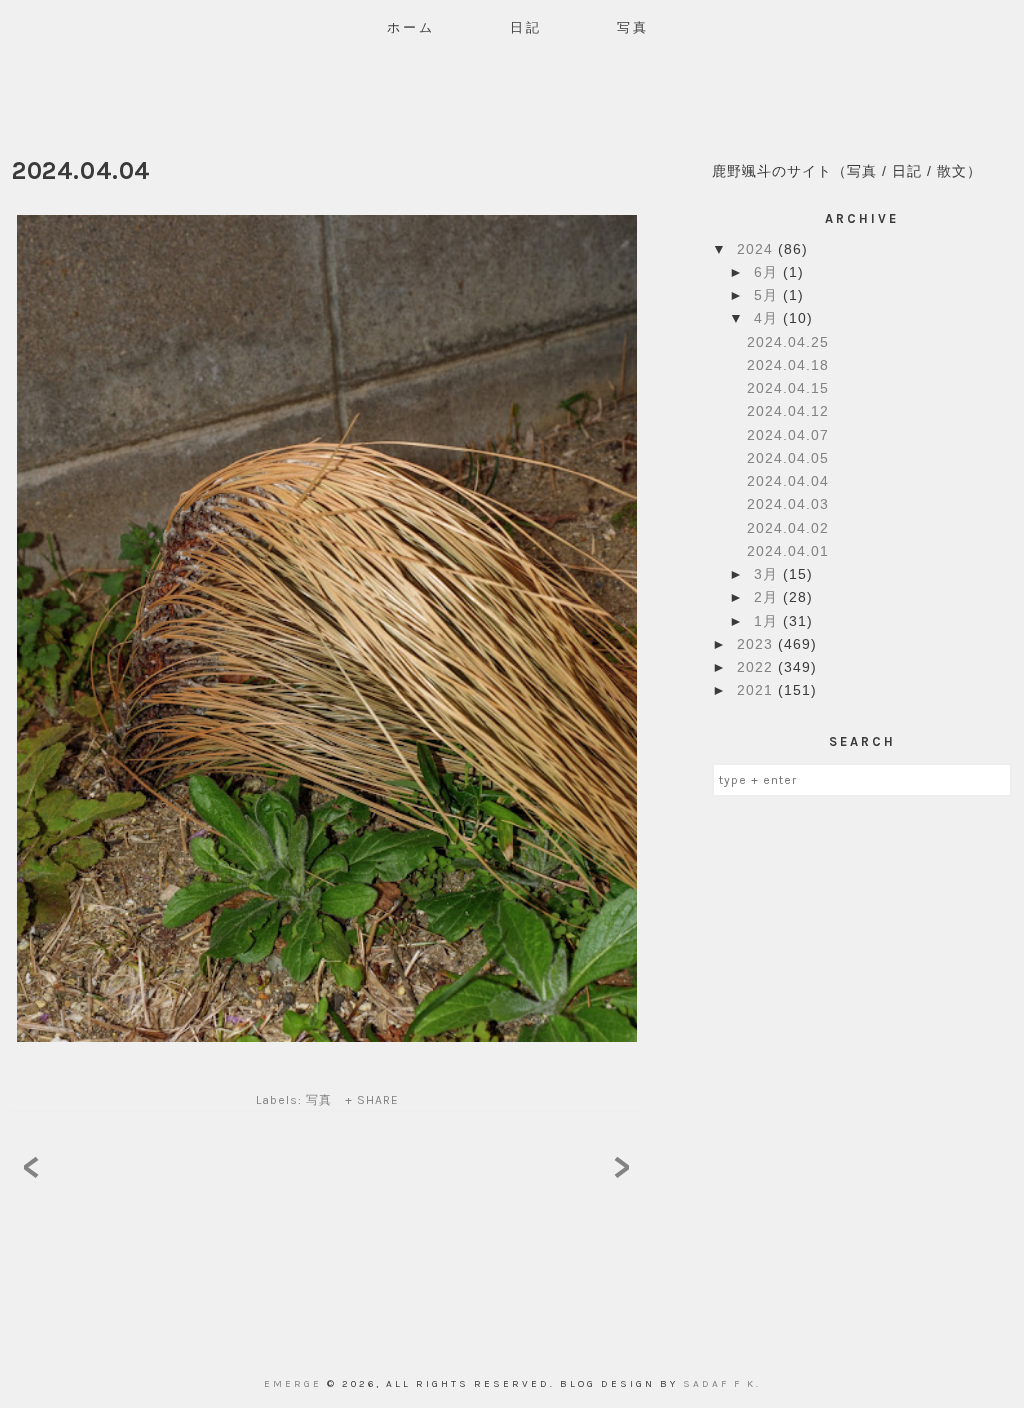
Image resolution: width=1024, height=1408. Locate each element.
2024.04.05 (788, 458)
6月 (768, 272)
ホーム (411, 27)
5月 (768, 295)
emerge (295, 1384)
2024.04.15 (788, 388)
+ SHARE (372, 1100)
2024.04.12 (788, 411)
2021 (757, 690)
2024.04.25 (788, 342)
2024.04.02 (788, 528)
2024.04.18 (788, 365)
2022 (757, 667)
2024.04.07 (788, 435)
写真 (633, 27)
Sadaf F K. (722, 1384)
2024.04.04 (788, 481)
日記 (526, 27)
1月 (768, 621)
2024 (757, 249)
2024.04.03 (788, 504)
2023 (757, 644)
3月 (768, 574)
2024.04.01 (788, 551)
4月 (768, 318)
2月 (768, 597)
